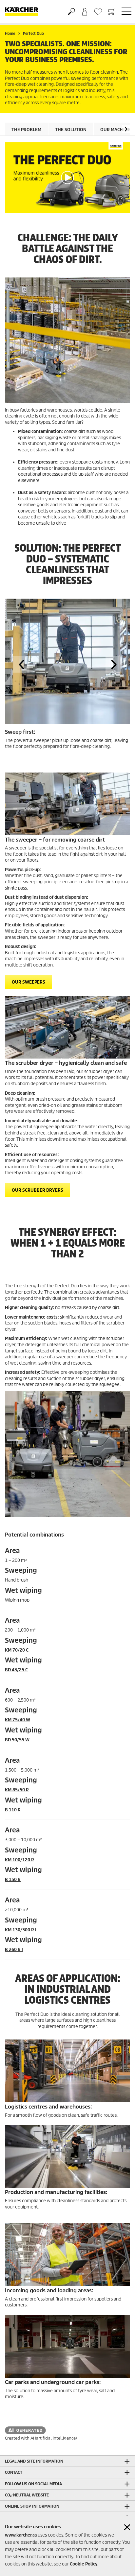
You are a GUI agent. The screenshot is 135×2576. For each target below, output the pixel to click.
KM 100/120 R (19, 1860)
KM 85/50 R (17, 1790)
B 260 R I (14, 1950)
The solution (71, 130)
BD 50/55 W (17, 1740)
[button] (126, 129)
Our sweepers (29, 982)
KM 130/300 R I (21, 1930)
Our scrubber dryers (38, 1190)
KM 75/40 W (18, 1720)
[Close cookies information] (127, 2527)
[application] (67, 178)
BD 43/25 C (16, 1670)
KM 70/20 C (17, 1650)
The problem (26, 130)
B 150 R (13, 1880)
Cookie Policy (84, 2564)
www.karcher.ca (21, 2535)
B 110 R (13, 1810)
